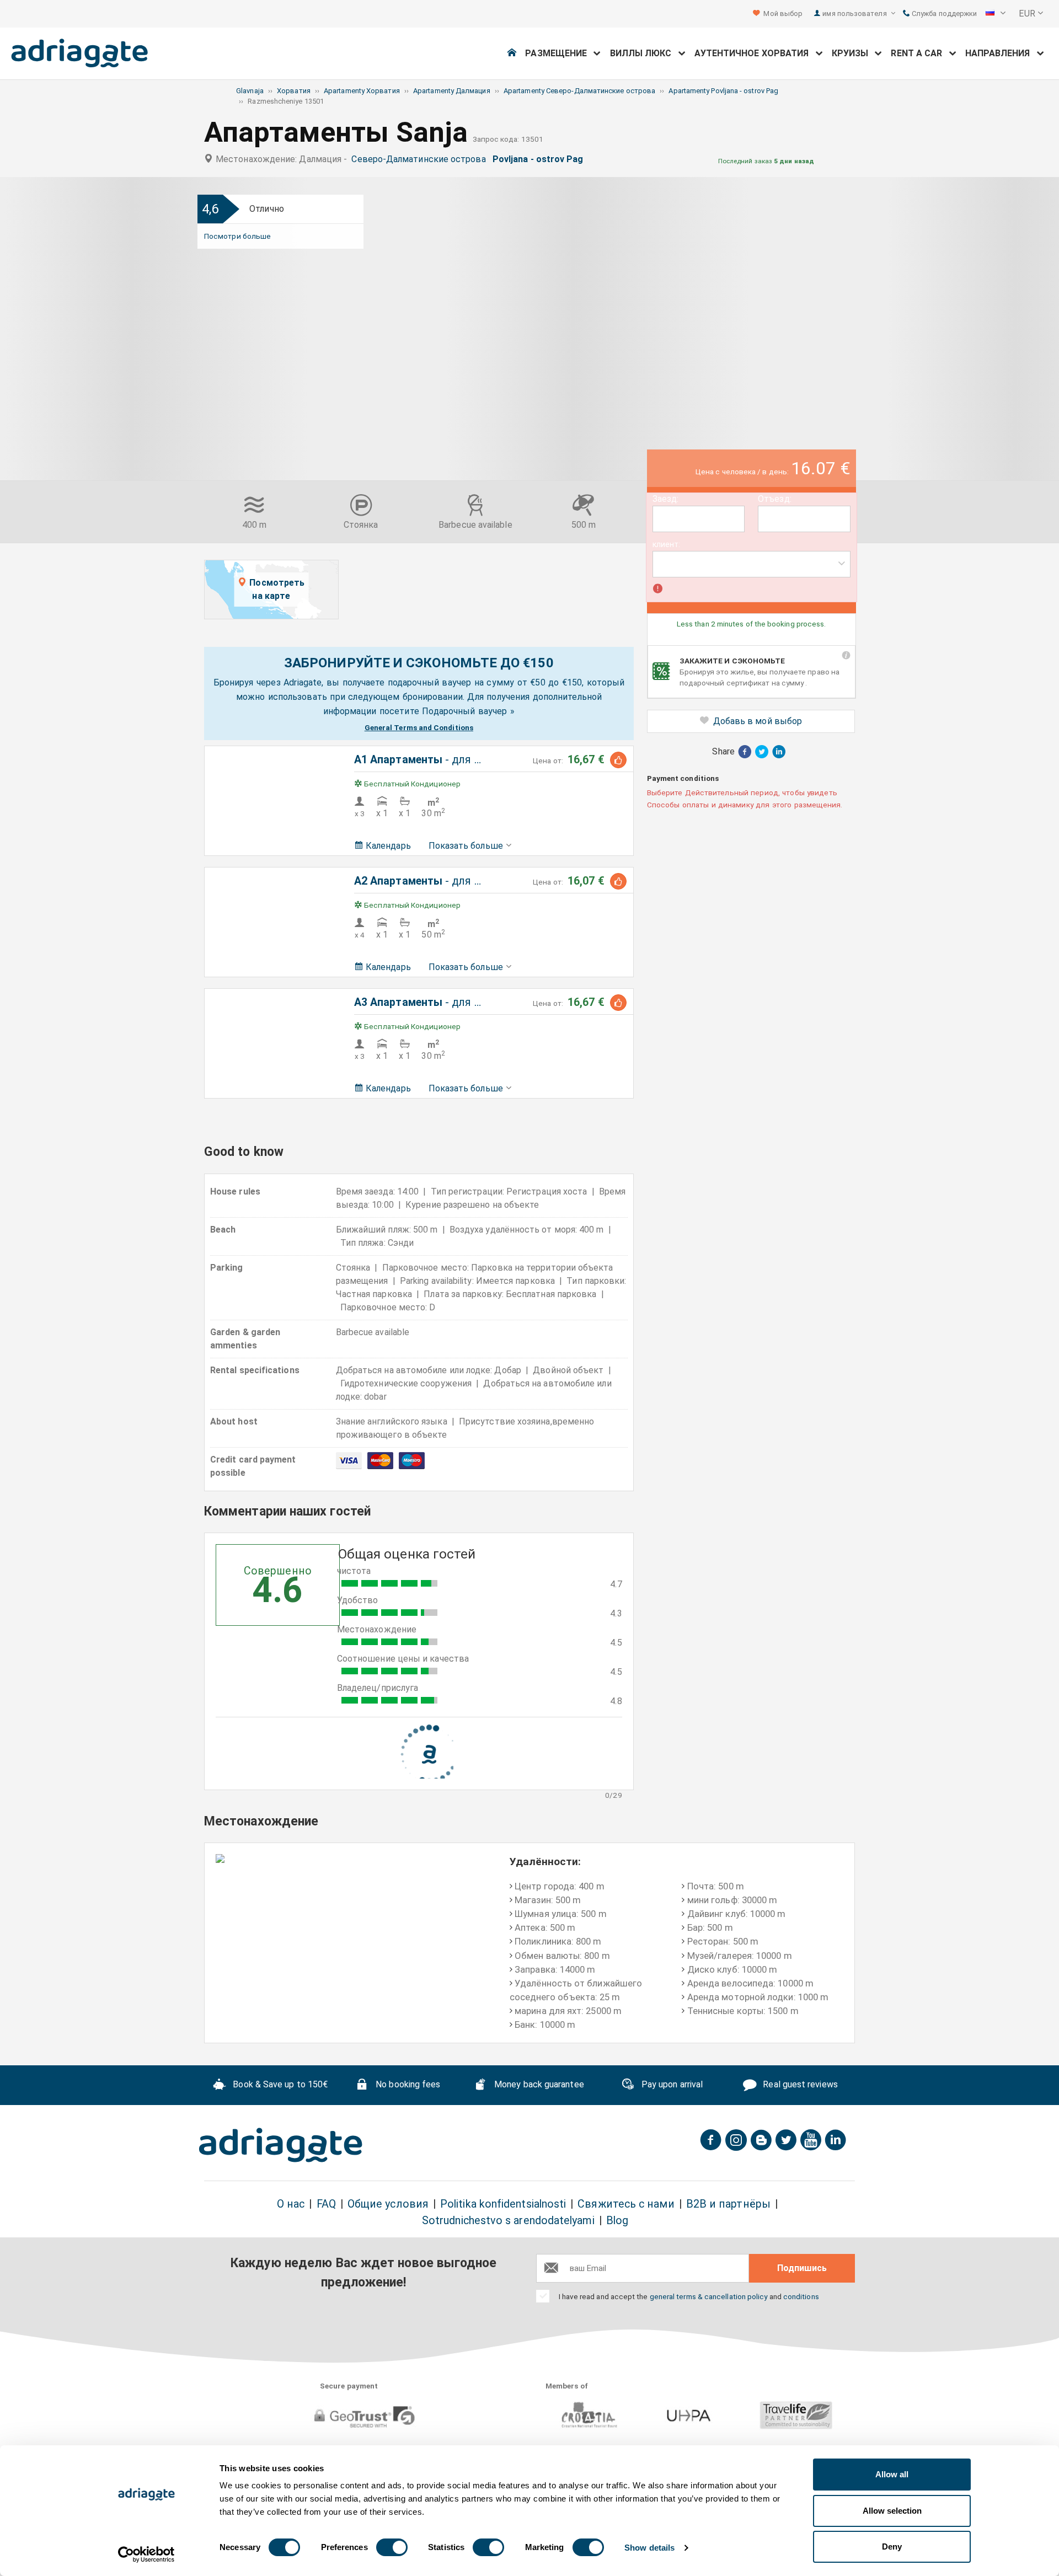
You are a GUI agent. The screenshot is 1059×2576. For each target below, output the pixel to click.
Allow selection (892, 2511)
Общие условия (388, 2204)
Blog (617, 2221)
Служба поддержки (943, 14)
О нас (291, 2204)
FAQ (326, 2204)
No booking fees (407, 2084)
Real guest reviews (799, 2084)
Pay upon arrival (671, 2084)
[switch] (392, 2547)
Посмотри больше (237, 236)
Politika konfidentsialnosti (503, 2204)
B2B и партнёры (728, 2204)
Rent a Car (920, 53)
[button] (996, 14)
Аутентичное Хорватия (755, 53)
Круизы (854, 53)
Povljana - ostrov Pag (540, 159)
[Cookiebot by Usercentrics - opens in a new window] (146, 2554)
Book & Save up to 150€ (279, 2084)
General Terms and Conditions (419, 727)
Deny (892, 2546)
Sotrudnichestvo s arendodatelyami (508, 2221)
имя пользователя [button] (855, 14)
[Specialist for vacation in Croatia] (281, 2145)
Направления (1001, 53)
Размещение (559, 53)
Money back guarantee (538, 2084)
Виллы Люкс (644, 53)
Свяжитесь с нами (626, 2204)
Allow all (892, 2474)
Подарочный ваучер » (468, 711)
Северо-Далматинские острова (421, 159)
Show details (649, 2548)
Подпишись (802, 2268)
